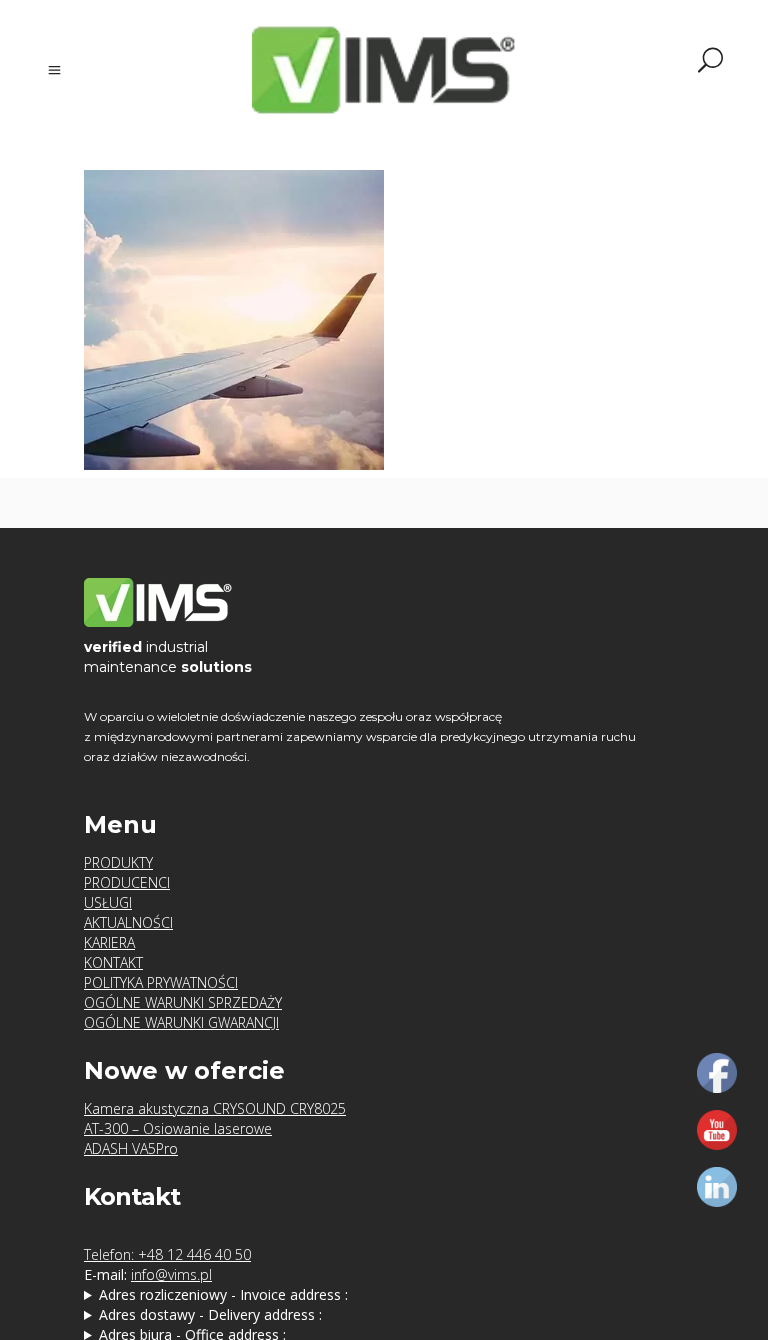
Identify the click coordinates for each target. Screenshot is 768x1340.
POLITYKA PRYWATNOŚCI (161, 982)
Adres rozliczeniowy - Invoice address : (223, 1294)
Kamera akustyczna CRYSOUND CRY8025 (215, 1108)
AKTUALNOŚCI (128, 922)
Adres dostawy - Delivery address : (210, 1314)
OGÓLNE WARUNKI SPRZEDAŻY (183, 1002)
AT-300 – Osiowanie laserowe (178, 1128)
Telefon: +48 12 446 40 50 (167, 1254)
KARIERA (109, 942)
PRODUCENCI (127, 882)
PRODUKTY (118, 862)
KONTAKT (113, 962)
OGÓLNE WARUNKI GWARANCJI (181, 1022)
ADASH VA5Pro (131, 1148)
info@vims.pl (171, 1274)
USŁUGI (108, 902)
